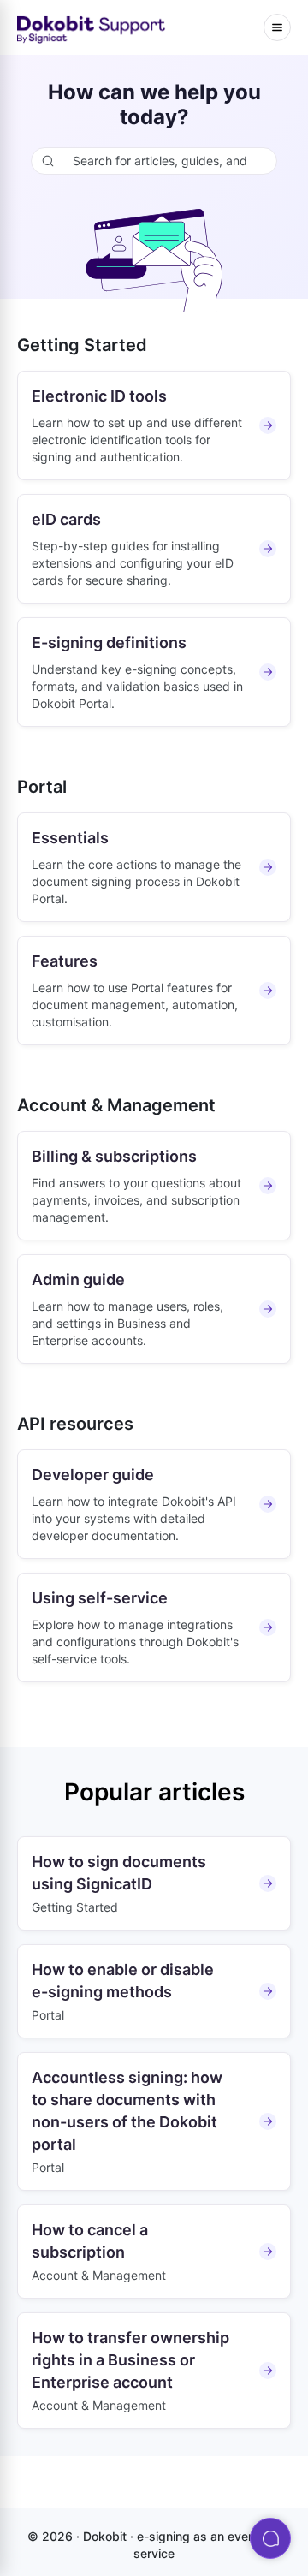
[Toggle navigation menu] (277, 27)
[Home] (92, 28)
